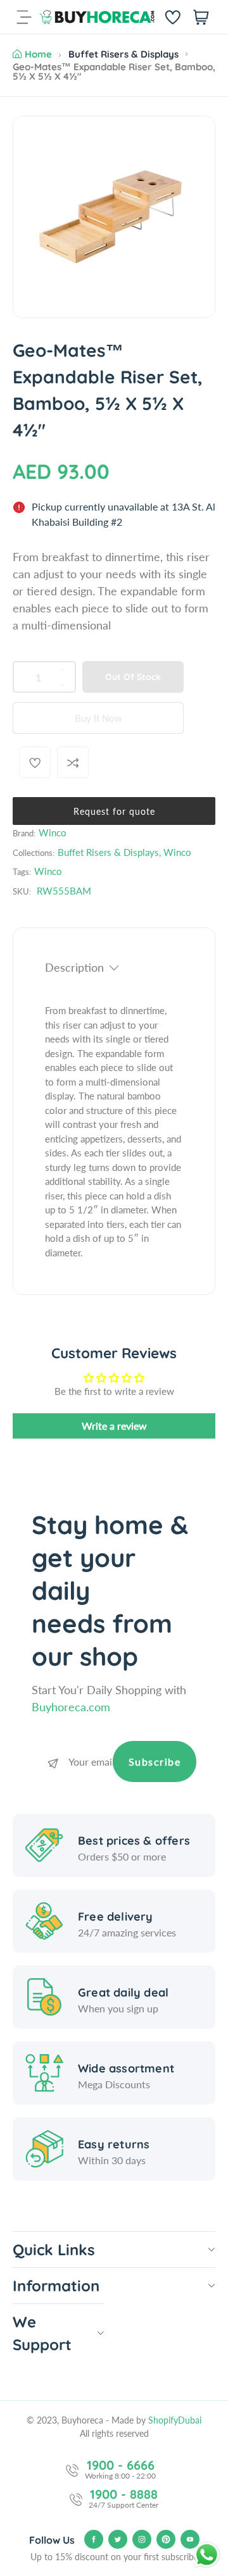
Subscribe (155, 1762)
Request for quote (114, 811)
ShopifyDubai (175, 2420)
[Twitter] (118, 2539)
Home (38, 54)
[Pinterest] (166, 2539)
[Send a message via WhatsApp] (207, 2555)
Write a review (114, 1426)
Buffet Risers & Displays (123, 54)
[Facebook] (94, 2539)
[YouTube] (190, 2539)
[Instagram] (142, 2539)
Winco (53, 833)
